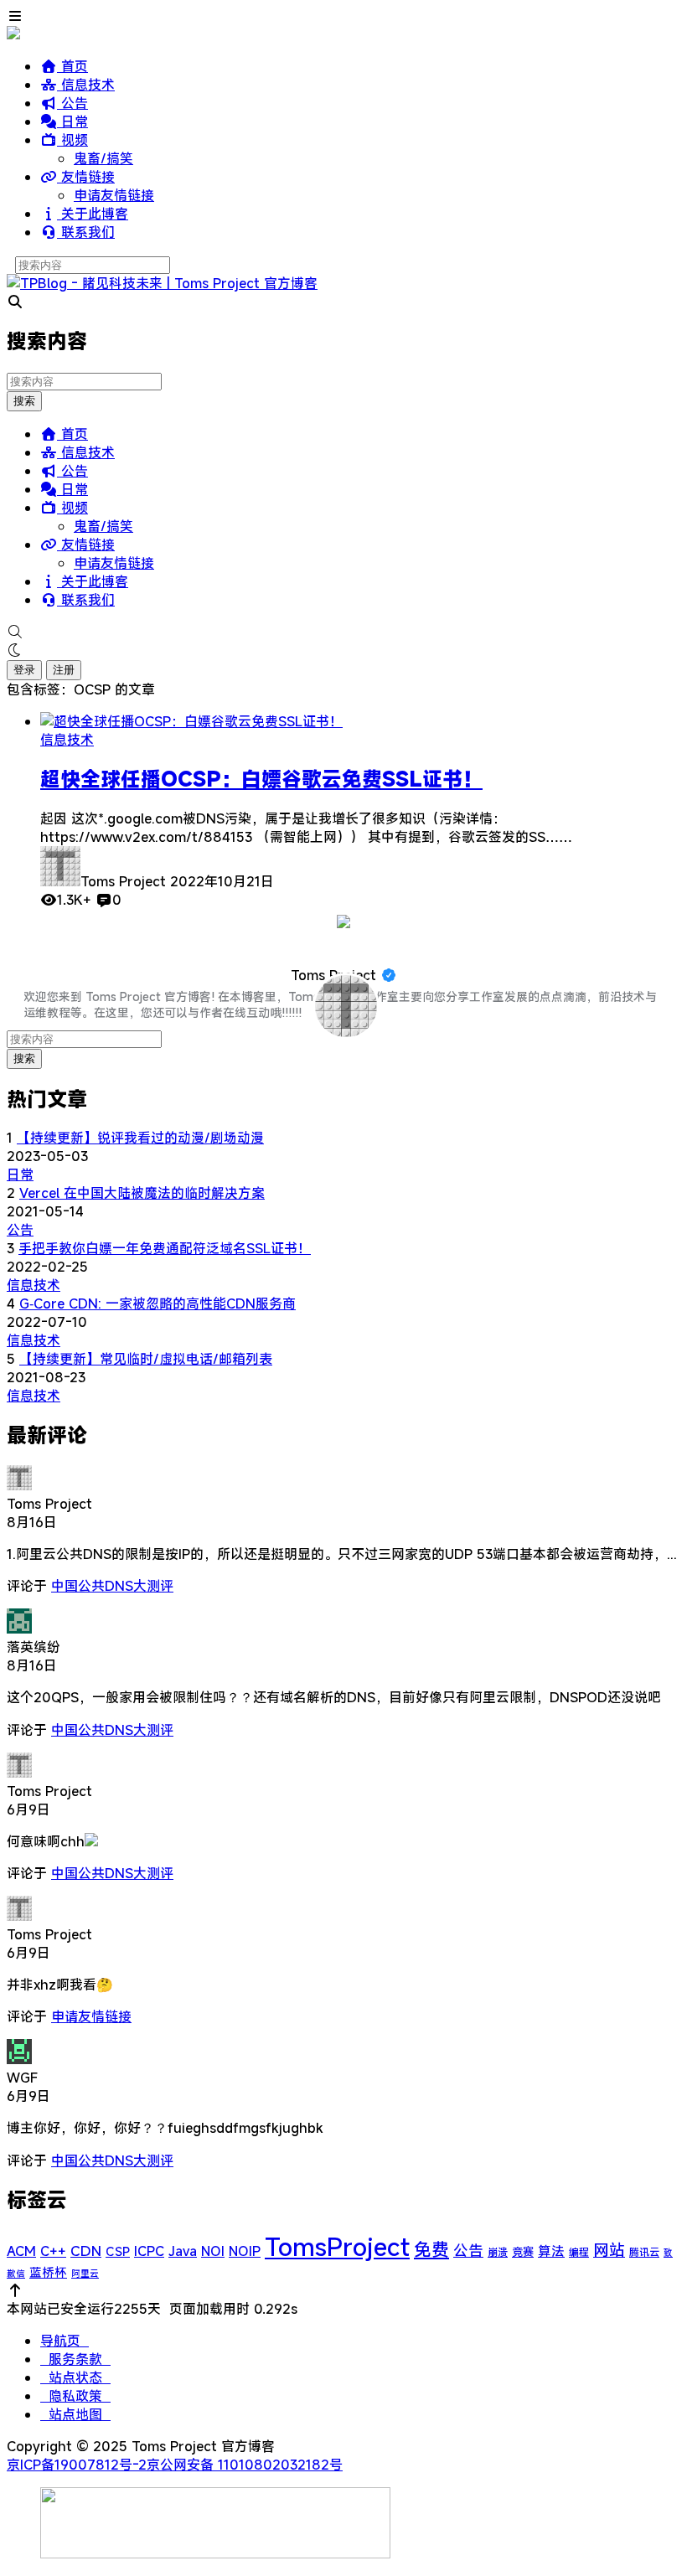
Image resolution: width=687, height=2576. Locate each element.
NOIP (245, 2251)
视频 (72, 140)
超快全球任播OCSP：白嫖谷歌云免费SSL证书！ (261, 779)
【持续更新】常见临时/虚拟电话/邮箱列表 (146, 1359)
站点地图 (75, 2414)
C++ (53, 2251)
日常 (72, 121)
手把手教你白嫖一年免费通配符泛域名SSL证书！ (165, 1248)
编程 (579, 2252)
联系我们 (86, 232)
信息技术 (86, 85)
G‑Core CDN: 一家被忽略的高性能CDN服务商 (158, 1303)
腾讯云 (644, 2252)
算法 (551, 2251)
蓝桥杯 (48, 2272)
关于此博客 (93, 214)
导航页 (65, 2341)
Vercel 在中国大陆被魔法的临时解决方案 (142, 1193)
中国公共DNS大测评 (112, 1586)
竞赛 (523, 2252)
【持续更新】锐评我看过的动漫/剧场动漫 (140, 1138)
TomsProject (337, 2246)
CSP (118, 2251)
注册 (64, 670)
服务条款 (75, 2359)
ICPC (149, 2251)
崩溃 (498, 2252)
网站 (609, 2250)
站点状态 (75, 2377)
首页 (72, 66)
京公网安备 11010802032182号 (245, 2465)
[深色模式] (343, 650)
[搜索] (343, 632)
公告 (72, 103)
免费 (431, 2249)
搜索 (24, 401)
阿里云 (85, 2274)
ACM (21, 2251)
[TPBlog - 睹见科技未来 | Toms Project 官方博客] (162, 283)
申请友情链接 (114, 195)
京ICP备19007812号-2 (77, 2465)
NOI (213, 2251)
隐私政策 (75, 2396)
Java (183, 2251)
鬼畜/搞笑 (103, 158)
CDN (86, 2251)
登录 (24, 670)
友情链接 (86, 177)
